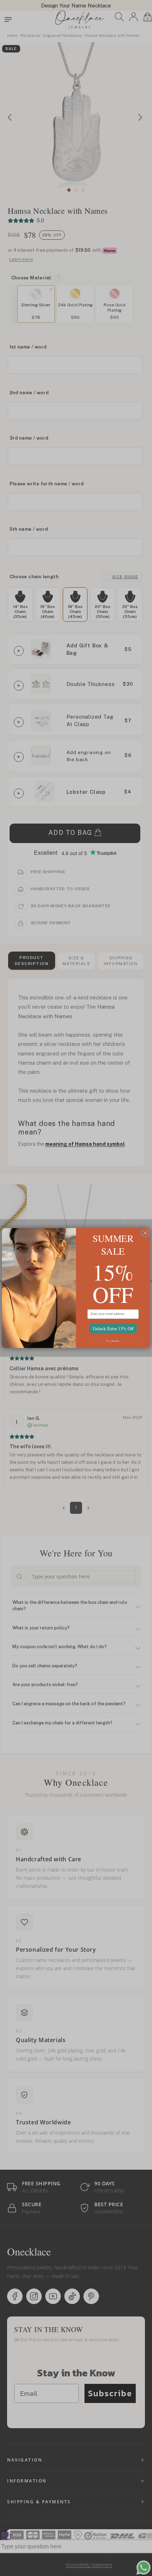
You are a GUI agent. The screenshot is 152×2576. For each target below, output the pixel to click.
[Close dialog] (145, 1233)
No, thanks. (113, 1340)
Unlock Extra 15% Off (113, 1328)
